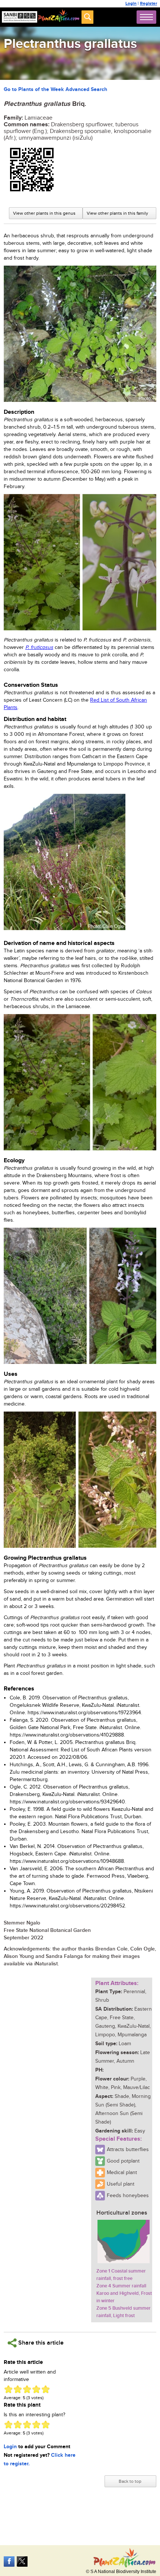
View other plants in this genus (44, 213)
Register (148, 4)
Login (131, 4)
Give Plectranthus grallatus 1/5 (8, 2389)
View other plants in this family (117, 213)
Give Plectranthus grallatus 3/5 (27, 2389)
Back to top (130, 2481)
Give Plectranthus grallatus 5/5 (46, 2389)
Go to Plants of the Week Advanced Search (55, 89)
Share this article (40, 2343)
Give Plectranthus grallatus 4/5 (36, 2389)
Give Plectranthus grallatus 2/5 (18, 2389)
